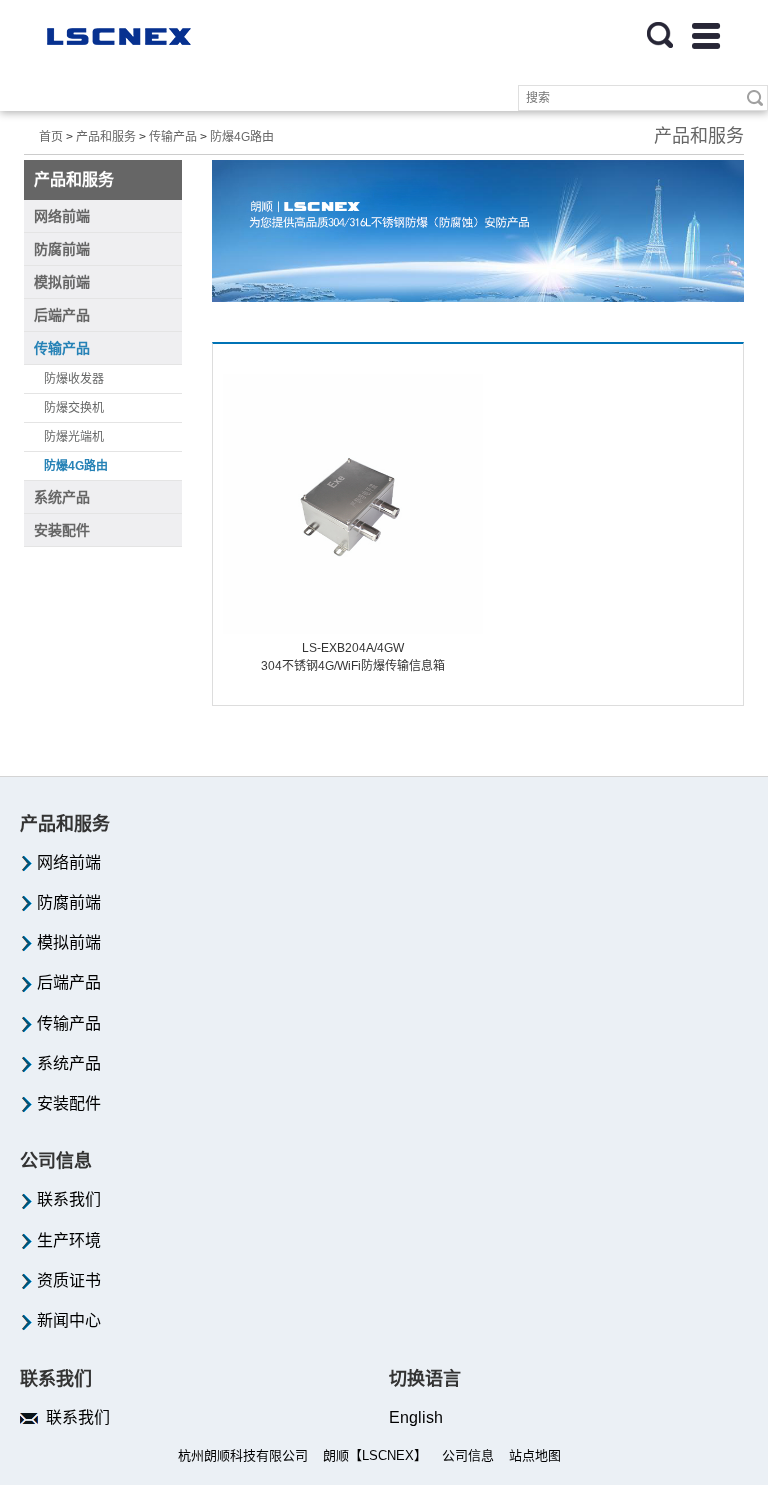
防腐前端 (67, 902)
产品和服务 (106, 137)
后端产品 (67, 982)
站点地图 (535, 1455)
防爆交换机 (74, 408)
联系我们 (67, 1199)
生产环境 (67, 1240)
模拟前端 (67, 942)
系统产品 (67, 1063)
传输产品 (173, 137)
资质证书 (67, 1280)
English (416, 1417)
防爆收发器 (74, 379)
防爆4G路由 (242, 137)
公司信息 (468, 1455)
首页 (51, 137)
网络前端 (67, 862)
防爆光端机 (74, 437)
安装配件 (67, 1103)
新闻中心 (67, 1320)
